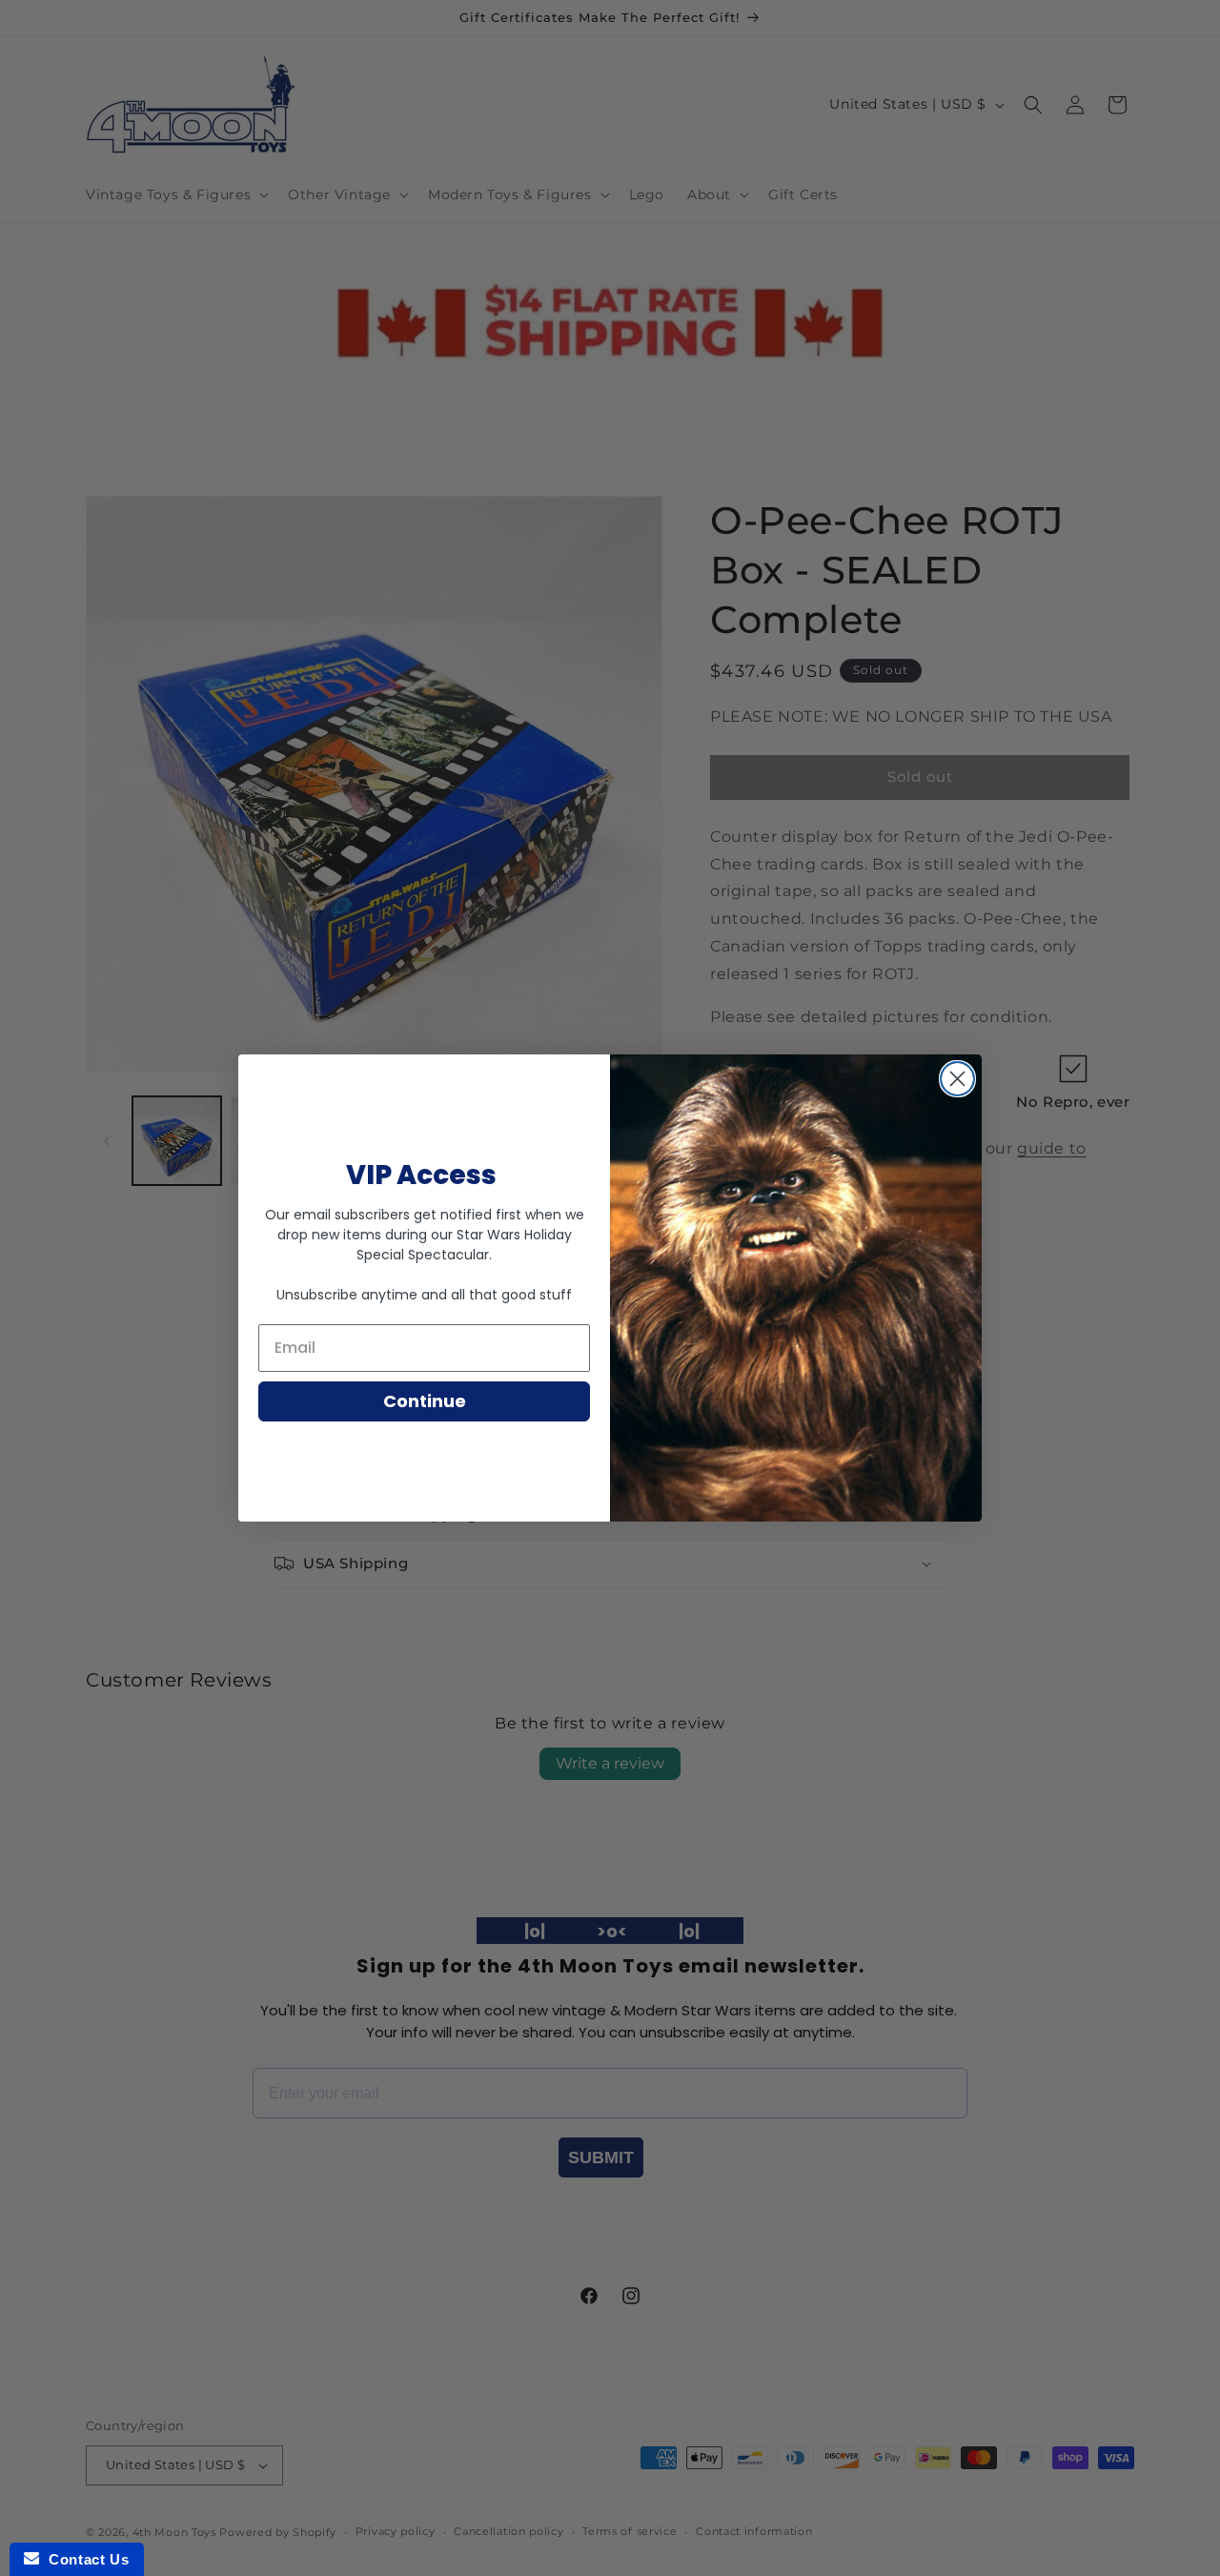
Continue (425, 1401)
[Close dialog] (957, 1079)
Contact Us (84, 2559)
